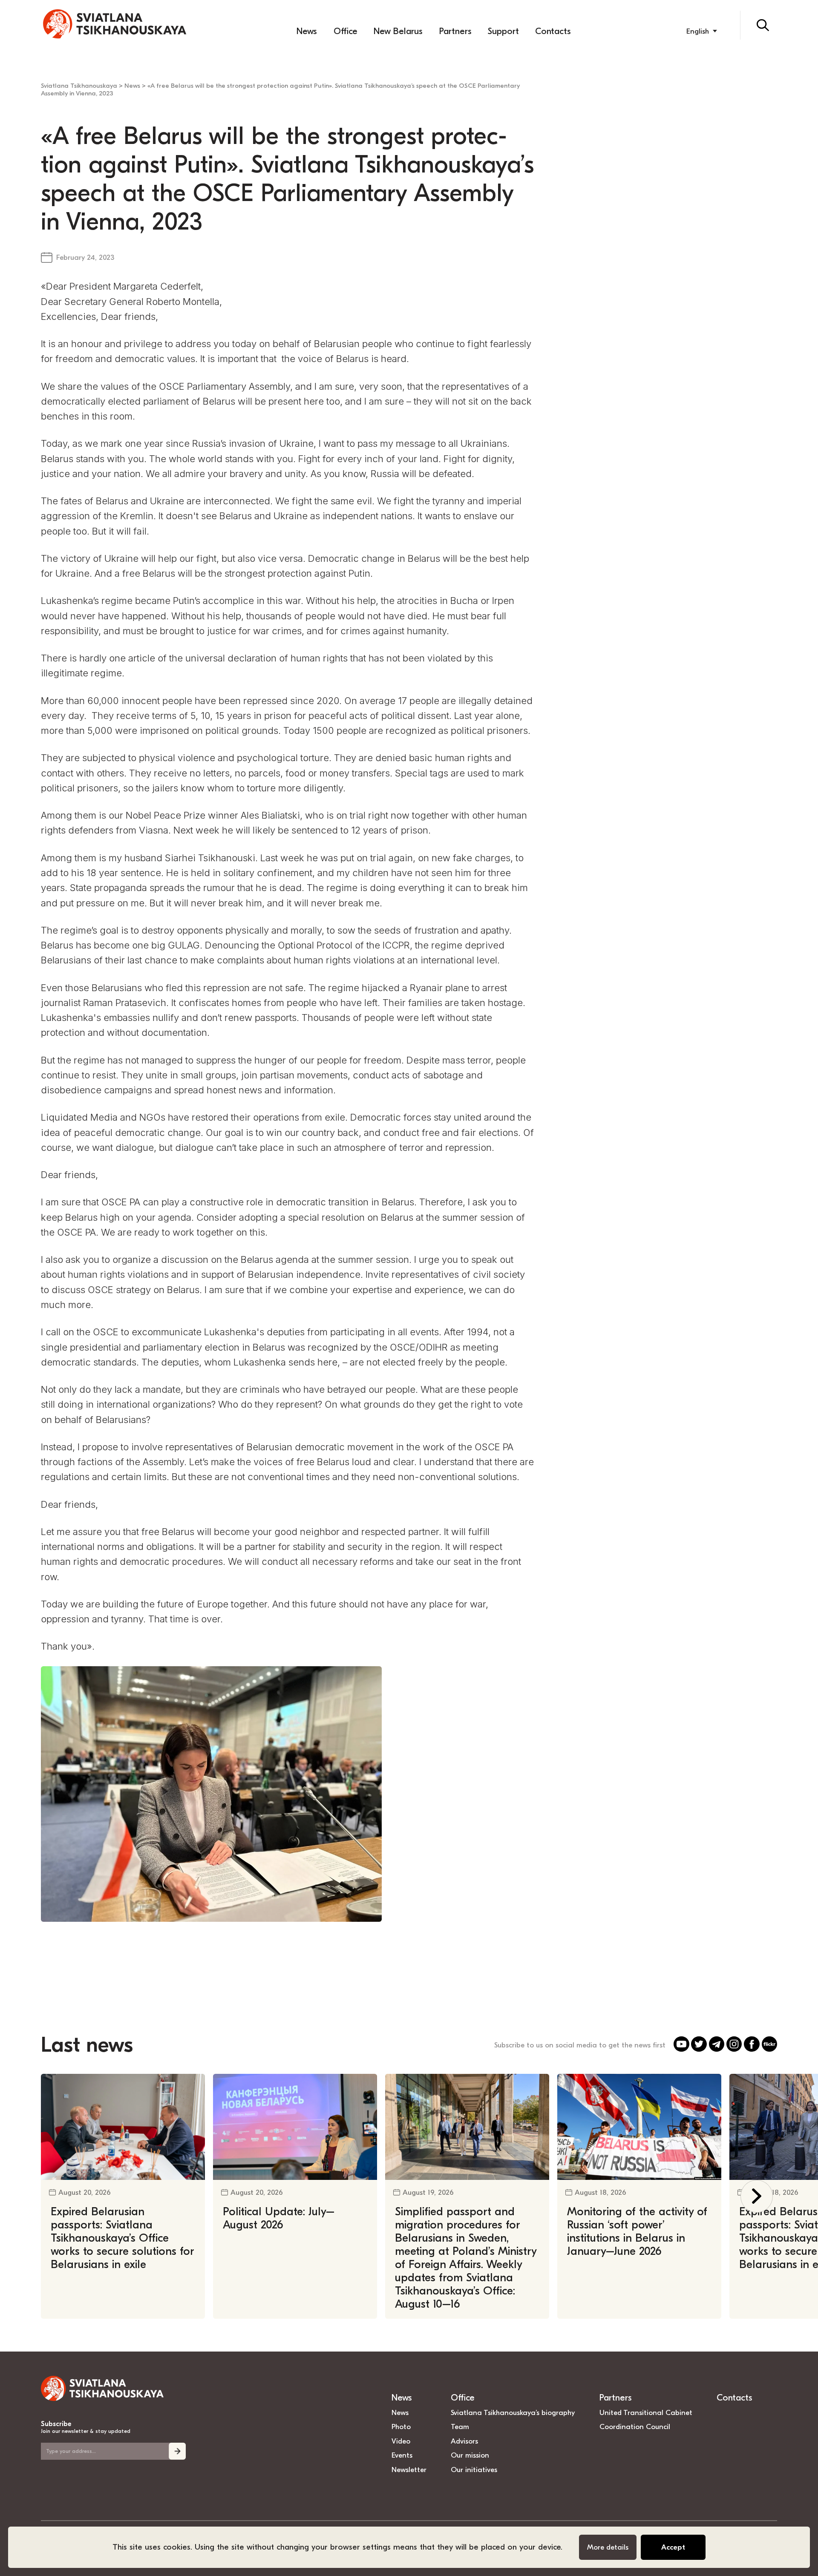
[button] (757, 2196)
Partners (455, 31)
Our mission (470, 2455)
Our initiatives (474, 2470)
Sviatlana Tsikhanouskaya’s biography (513, 2412)
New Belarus (398, 31)
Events (402, 2455)
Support (503, 31)
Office (346, 31)
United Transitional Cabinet (646, 2412)
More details (608, 2547)
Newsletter (409, 2470)
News (307, 31)
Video (401, 2441)
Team (460, 2426)
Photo (401, 2426)
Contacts (553, 31)
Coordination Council (635, 2426)
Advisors (464, 2441)
